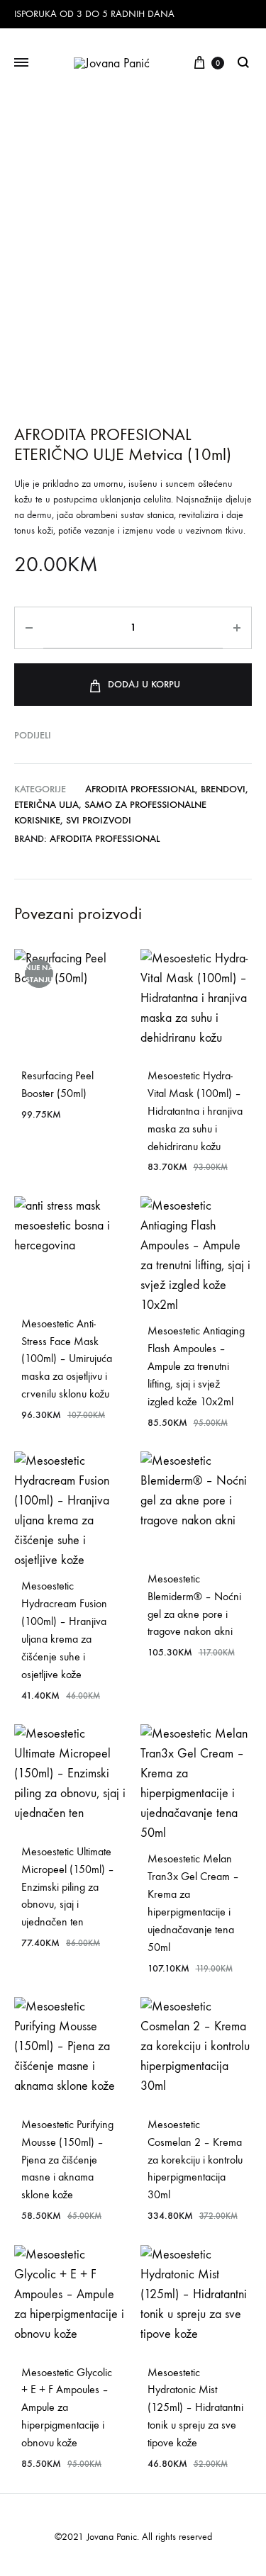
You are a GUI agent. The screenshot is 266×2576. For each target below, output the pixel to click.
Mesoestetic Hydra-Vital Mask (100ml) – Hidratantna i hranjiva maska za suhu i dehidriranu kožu (195, 1111)
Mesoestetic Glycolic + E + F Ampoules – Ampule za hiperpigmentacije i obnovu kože (67, 2408)
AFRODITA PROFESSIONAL (140, 789)
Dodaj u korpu (144, 684)
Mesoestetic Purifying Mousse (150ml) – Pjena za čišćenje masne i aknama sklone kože (67, 2160)
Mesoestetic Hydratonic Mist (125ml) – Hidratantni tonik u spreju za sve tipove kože (195, 2408)
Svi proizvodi (99, 820)
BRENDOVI (223, 789)
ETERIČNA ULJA (46, 805)
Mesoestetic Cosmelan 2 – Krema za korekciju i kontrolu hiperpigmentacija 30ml (195, 2160)
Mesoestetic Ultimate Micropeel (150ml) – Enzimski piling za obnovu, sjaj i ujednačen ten (68, 1887)
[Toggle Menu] (21, 63)
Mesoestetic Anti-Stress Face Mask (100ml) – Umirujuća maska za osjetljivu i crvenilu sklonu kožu (67, 1359)
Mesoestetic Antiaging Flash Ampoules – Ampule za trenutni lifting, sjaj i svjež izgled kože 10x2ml (196, 1366)
